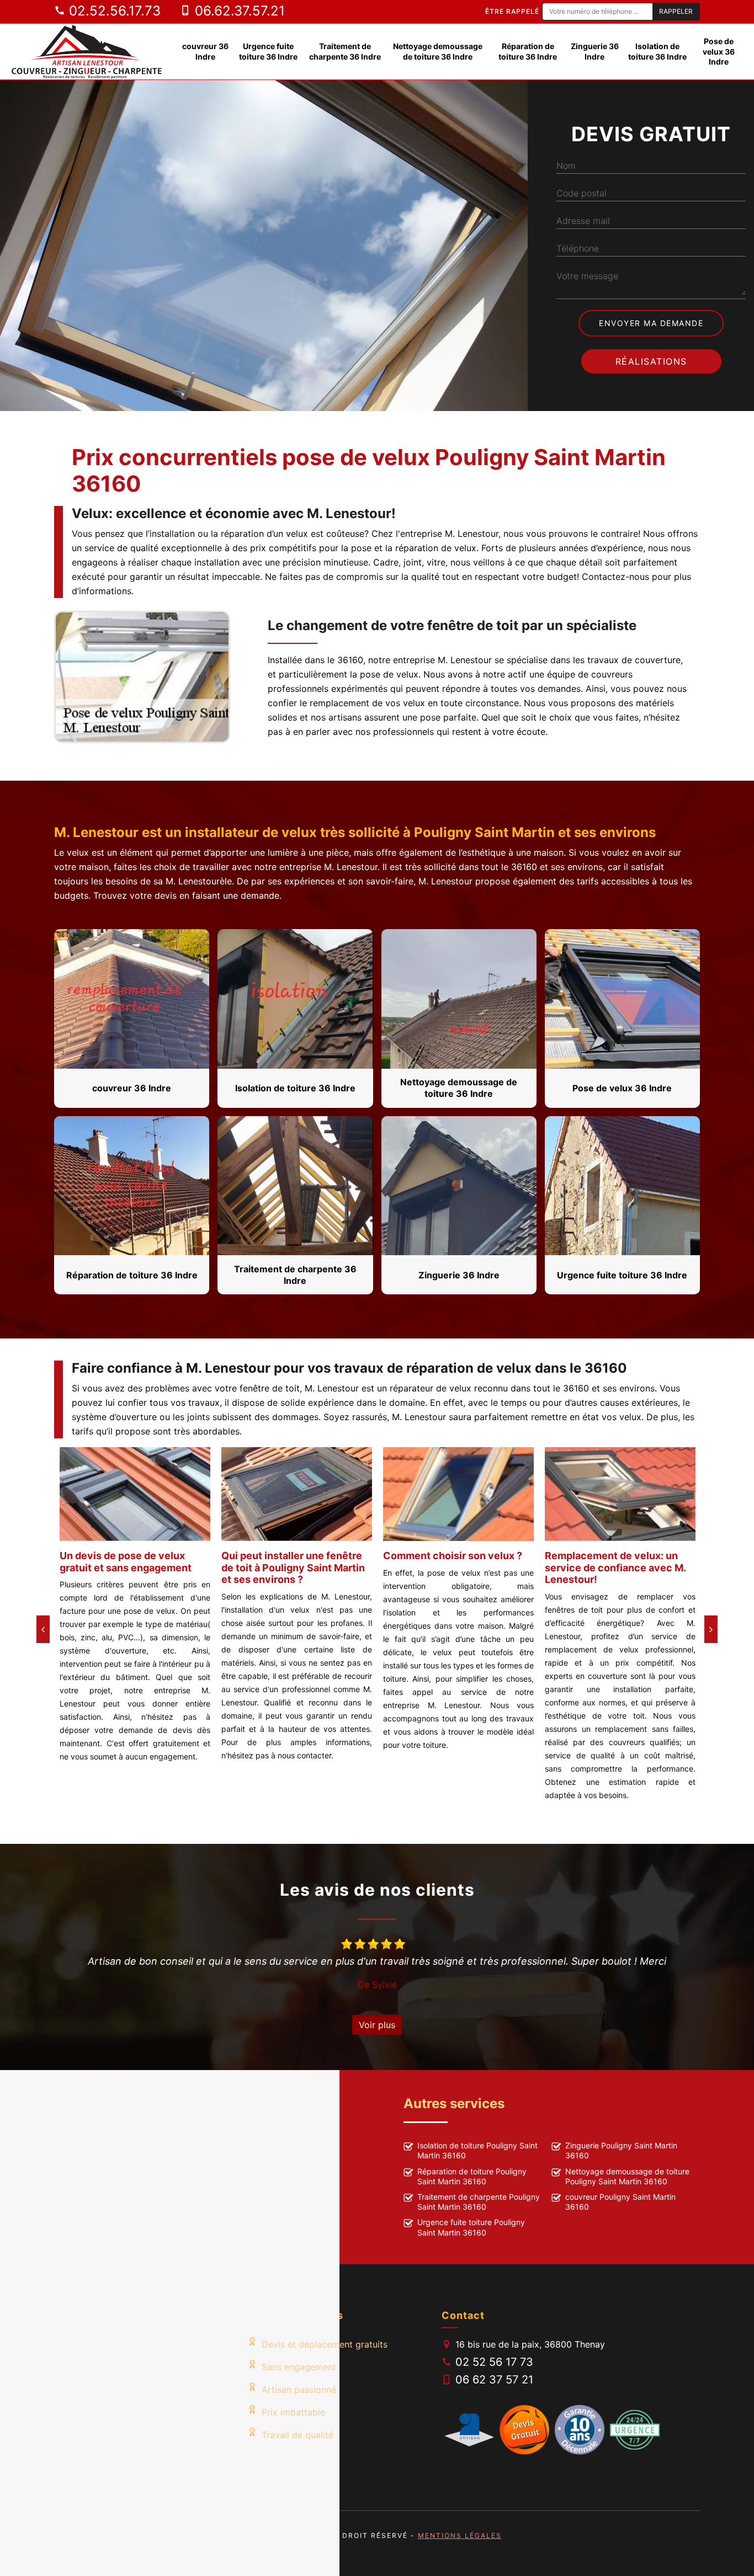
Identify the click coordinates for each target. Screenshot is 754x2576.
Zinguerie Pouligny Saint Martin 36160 (621, 2150)
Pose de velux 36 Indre (719, 51)
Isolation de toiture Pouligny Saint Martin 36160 (477, 2150)
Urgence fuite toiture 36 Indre (268, 51)
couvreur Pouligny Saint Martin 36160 (620, 2202)
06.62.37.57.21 (238, 11)
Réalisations (651, 361)
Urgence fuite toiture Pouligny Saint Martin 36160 (471, 2227)
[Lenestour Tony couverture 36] (87, 52)
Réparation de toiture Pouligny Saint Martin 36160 (472, 2176)
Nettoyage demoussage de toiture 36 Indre (438, 51)
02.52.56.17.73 (113, 11)
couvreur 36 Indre (205, 51)
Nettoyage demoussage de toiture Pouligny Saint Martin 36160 (627, 2176)
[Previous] (43, 1629)
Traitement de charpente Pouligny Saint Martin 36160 (479, 2202)
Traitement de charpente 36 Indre (345, 51)
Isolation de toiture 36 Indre (657, 51)
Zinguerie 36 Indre (595, 51)
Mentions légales (460, 2535)
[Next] (711, 1629)
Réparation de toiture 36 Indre (528, 51)
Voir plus (377, 2025)
